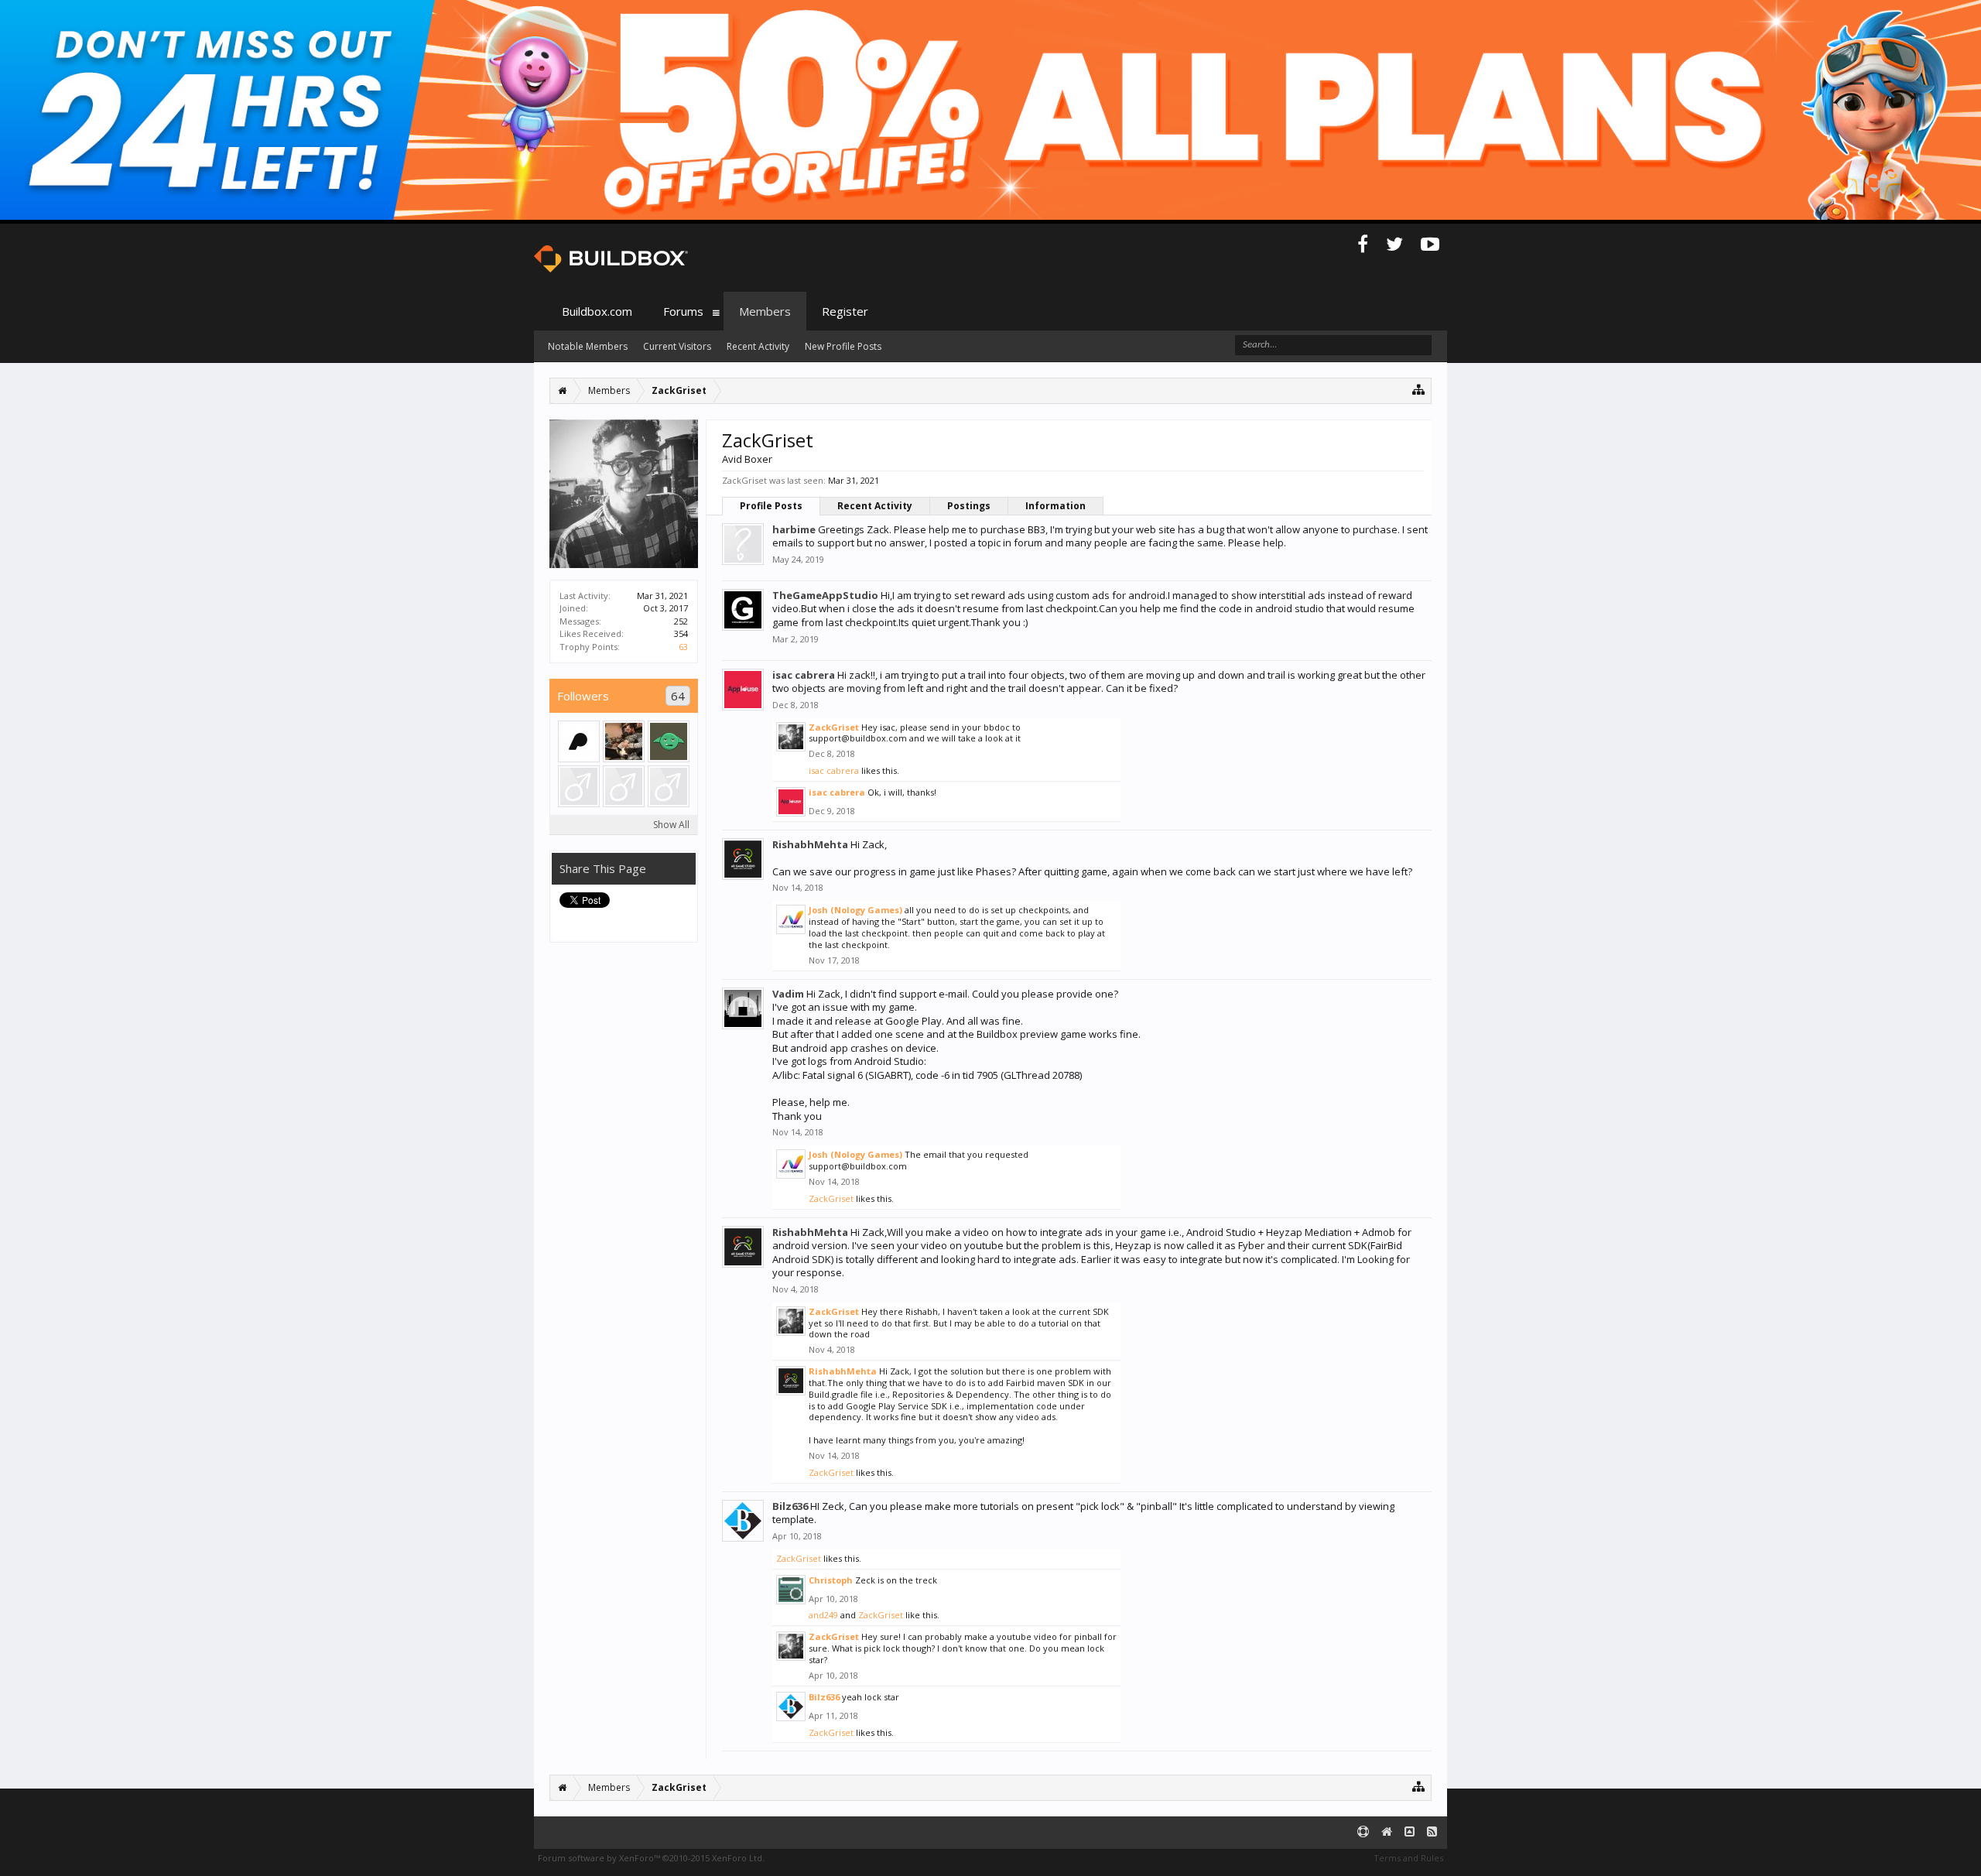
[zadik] (579, 786)
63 (683, 647)
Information (1056, 506)
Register (845, 311)
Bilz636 (790, 1506)
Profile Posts (771, 506)
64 (678, 696)
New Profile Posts (843, 346)
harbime (794, 529)
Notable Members (588, 346)
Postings (969, 506)
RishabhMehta (810, 844)
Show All (671, 825)
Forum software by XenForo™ (651, 1858)
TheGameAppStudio (825, 595)
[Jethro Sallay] (624, 786)
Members (765, 311)
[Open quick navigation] (1419, 389)
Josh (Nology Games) (855, 910)
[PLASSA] (579, 741)
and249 (823, 1615)
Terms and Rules (1408, 1858)
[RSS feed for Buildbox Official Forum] (1432, 1832)
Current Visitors (677, 346)
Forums (683, 311)
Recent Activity (875, 506)
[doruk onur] (624, 741)
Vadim (788, 994)
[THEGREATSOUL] (669, 786)
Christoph (831, 1580)
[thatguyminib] (669, 741)
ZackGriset (834, 727)
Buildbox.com (597, 311)
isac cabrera (804, 675)
